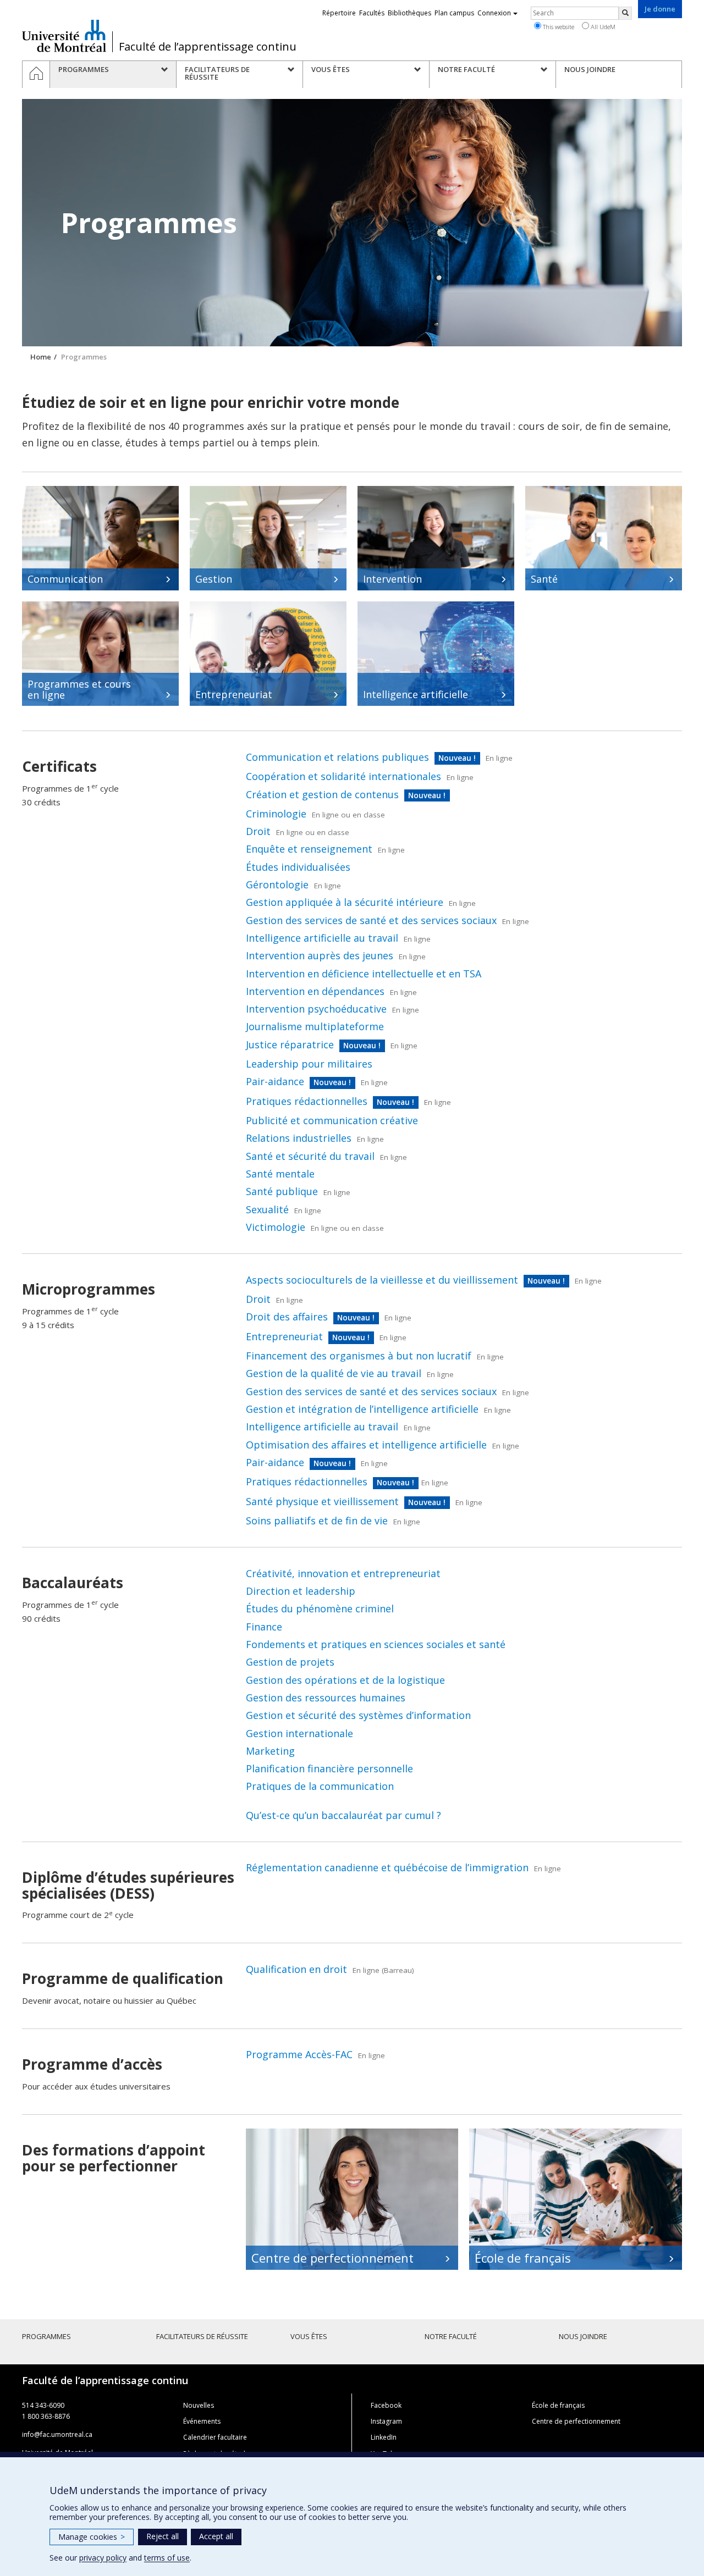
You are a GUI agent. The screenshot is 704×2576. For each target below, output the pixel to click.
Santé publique (282, 1191)
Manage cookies (92, 2537)
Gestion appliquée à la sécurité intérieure (345, 902)
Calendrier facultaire (215, 2437)
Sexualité (267, 1209)
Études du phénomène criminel (320, 1608)
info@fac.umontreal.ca (57, 2434)
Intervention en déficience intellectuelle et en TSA (364, 974)
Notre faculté (451, 2336)
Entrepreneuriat (234, 694)
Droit (258, 831)
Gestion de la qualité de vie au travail (334, 1373)
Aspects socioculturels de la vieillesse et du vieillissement (382, 1280)
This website (558, 27)
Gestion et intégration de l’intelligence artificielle (362, 1409)
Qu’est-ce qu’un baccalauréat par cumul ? (343, 1815)
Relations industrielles (299, 1138)
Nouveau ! (457, 758)
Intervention (392, 579)
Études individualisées (298, 867)
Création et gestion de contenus (322, 794)
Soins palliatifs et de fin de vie (317, 1521)
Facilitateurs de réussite (202, 2336)
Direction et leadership (301, 1591)
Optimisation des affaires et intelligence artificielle (366, 1445)
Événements (202, 2421)
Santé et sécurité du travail (310, 1156)
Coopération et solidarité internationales (343, 776)
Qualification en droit (296, 1969)
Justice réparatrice (290, 1044)
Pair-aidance (275, 1081)
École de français (523, 2258)
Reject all (163, 2536)
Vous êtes (309, 2336)
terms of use (167, 2558)
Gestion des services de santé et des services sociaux (371, 920)
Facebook (386, 2405)
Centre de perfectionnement (332, 2258)
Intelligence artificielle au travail (322, 938)
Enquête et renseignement (309, 849)
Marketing (270, 1751)
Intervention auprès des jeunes (320, 955)
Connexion (494, 13)
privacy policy (103, 2558)
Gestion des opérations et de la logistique (345, 1680)
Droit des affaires (287, 1317)
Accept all (216, 2536)
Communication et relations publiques (337, 757)
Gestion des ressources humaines (326, 1698)
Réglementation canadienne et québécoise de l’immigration (387, 1867)
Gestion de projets (290, 1662)
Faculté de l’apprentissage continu (208, 47)
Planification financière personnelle (329, 1768)
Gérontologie (277, 885)
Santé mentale (280, 1174)
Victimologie (276, 1227)
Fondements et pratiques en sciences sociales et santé (376, 1644)
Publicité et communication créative (332, 1120)
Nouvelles (199, 2405)
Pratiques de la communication (320, 1786)
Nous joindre (583, 2336)
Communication (65, 579)
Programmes (46, 2336)
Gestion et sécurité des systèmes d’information (358, 1715)
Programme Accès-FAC (299, 2054)
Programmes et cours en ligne (79, 689)
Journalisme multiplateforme (315, 1026)
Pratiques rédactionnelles (307, 1101)
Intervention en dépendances (315, 991)
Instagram (386, 2421)
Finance (264, 1627)
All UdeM (602, 27)
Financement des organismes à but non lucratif (359, 1356)
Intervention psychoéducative (316, 1009)
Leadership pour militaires (309, 1064)
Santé (544, 579)
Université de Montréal (64, 36)
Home (41, 357)
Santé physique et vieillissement (322, 1501)
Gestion (214, 579)
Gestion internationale (299, 1733)
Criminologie (276, 814)
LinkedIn (384, 2437)
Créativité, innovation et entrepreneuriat (343, 1573)
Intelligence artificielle (416, 694)
